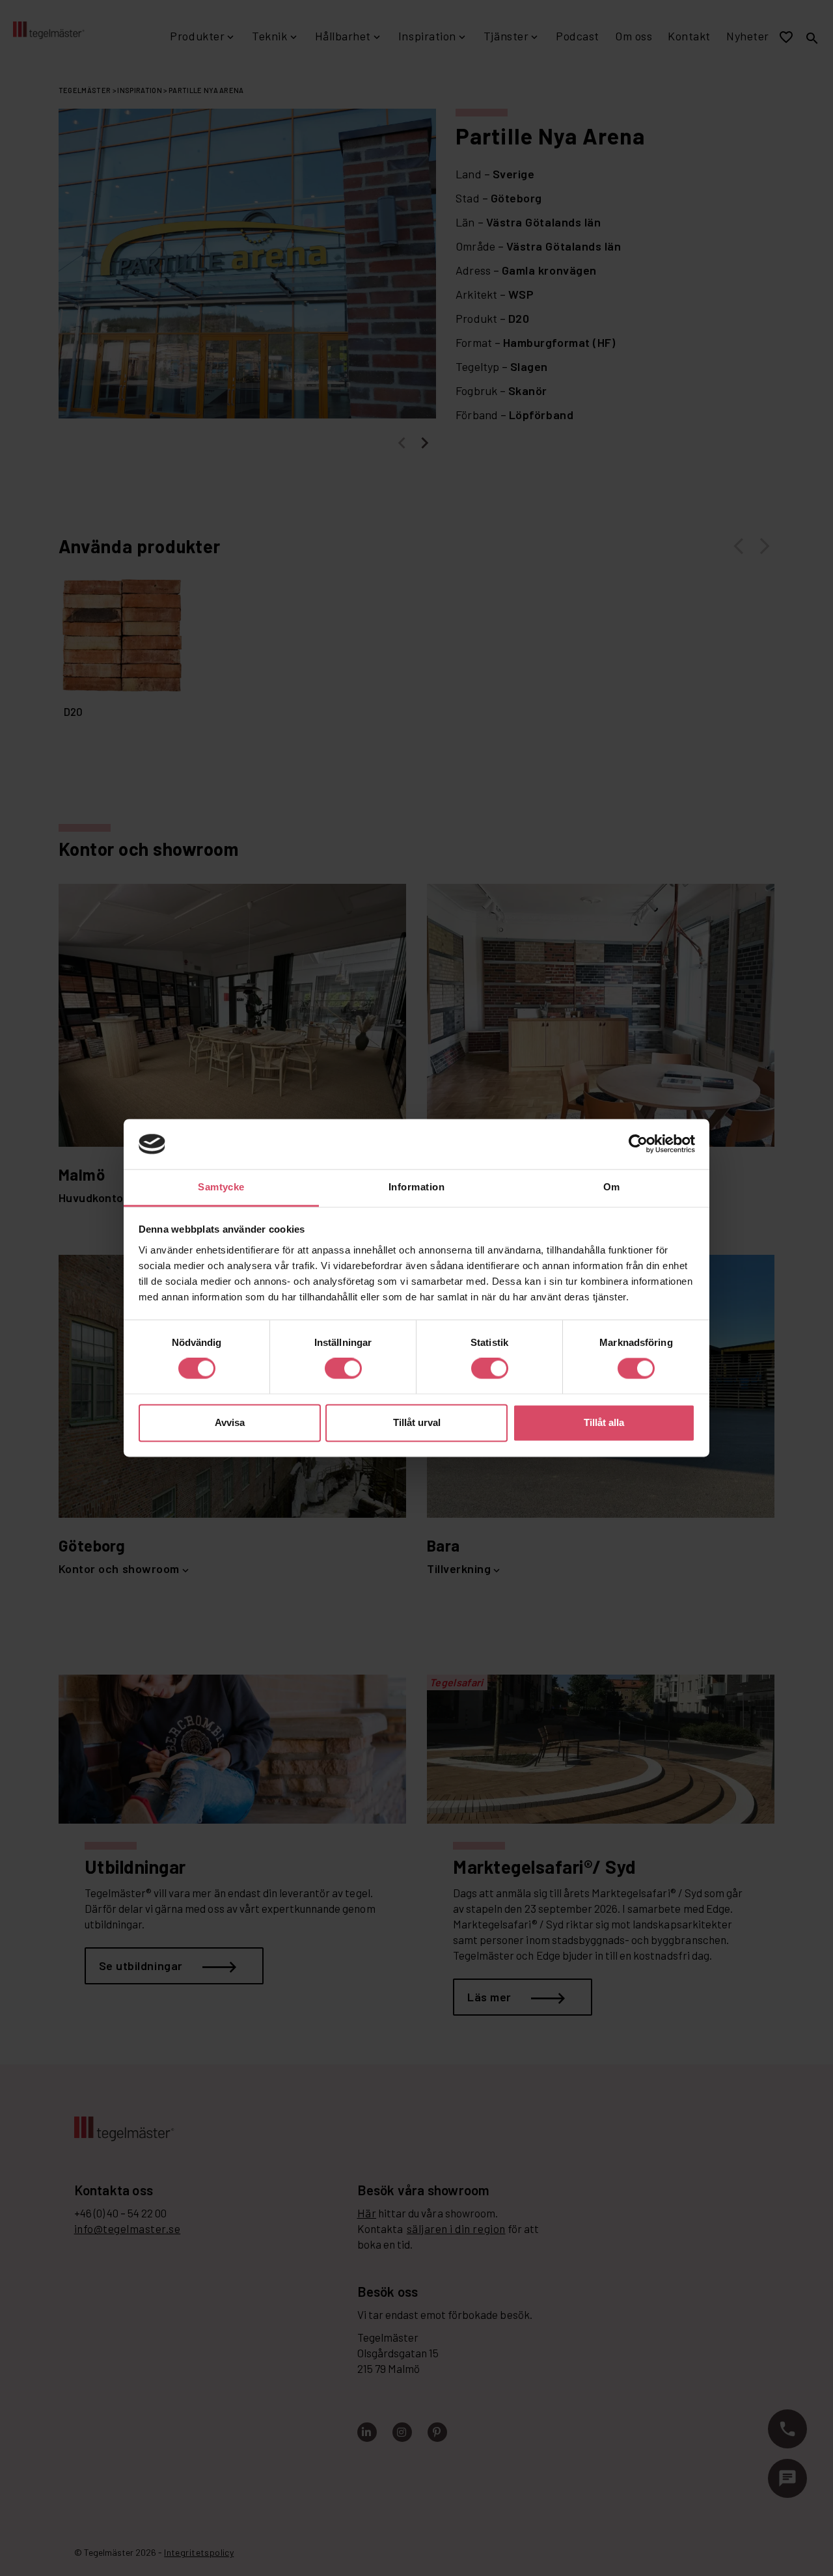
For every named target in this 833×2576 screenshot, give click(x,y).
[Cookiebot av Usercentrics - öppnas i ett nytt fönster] (638, 1144)
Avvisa (230, 1422)
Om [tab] (612, 1187)
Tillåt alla (604, 1422)
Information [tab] (416, 1187)
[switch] (343, 1369)
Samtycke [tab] (221, 1187)
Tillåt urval (417, 1422)
